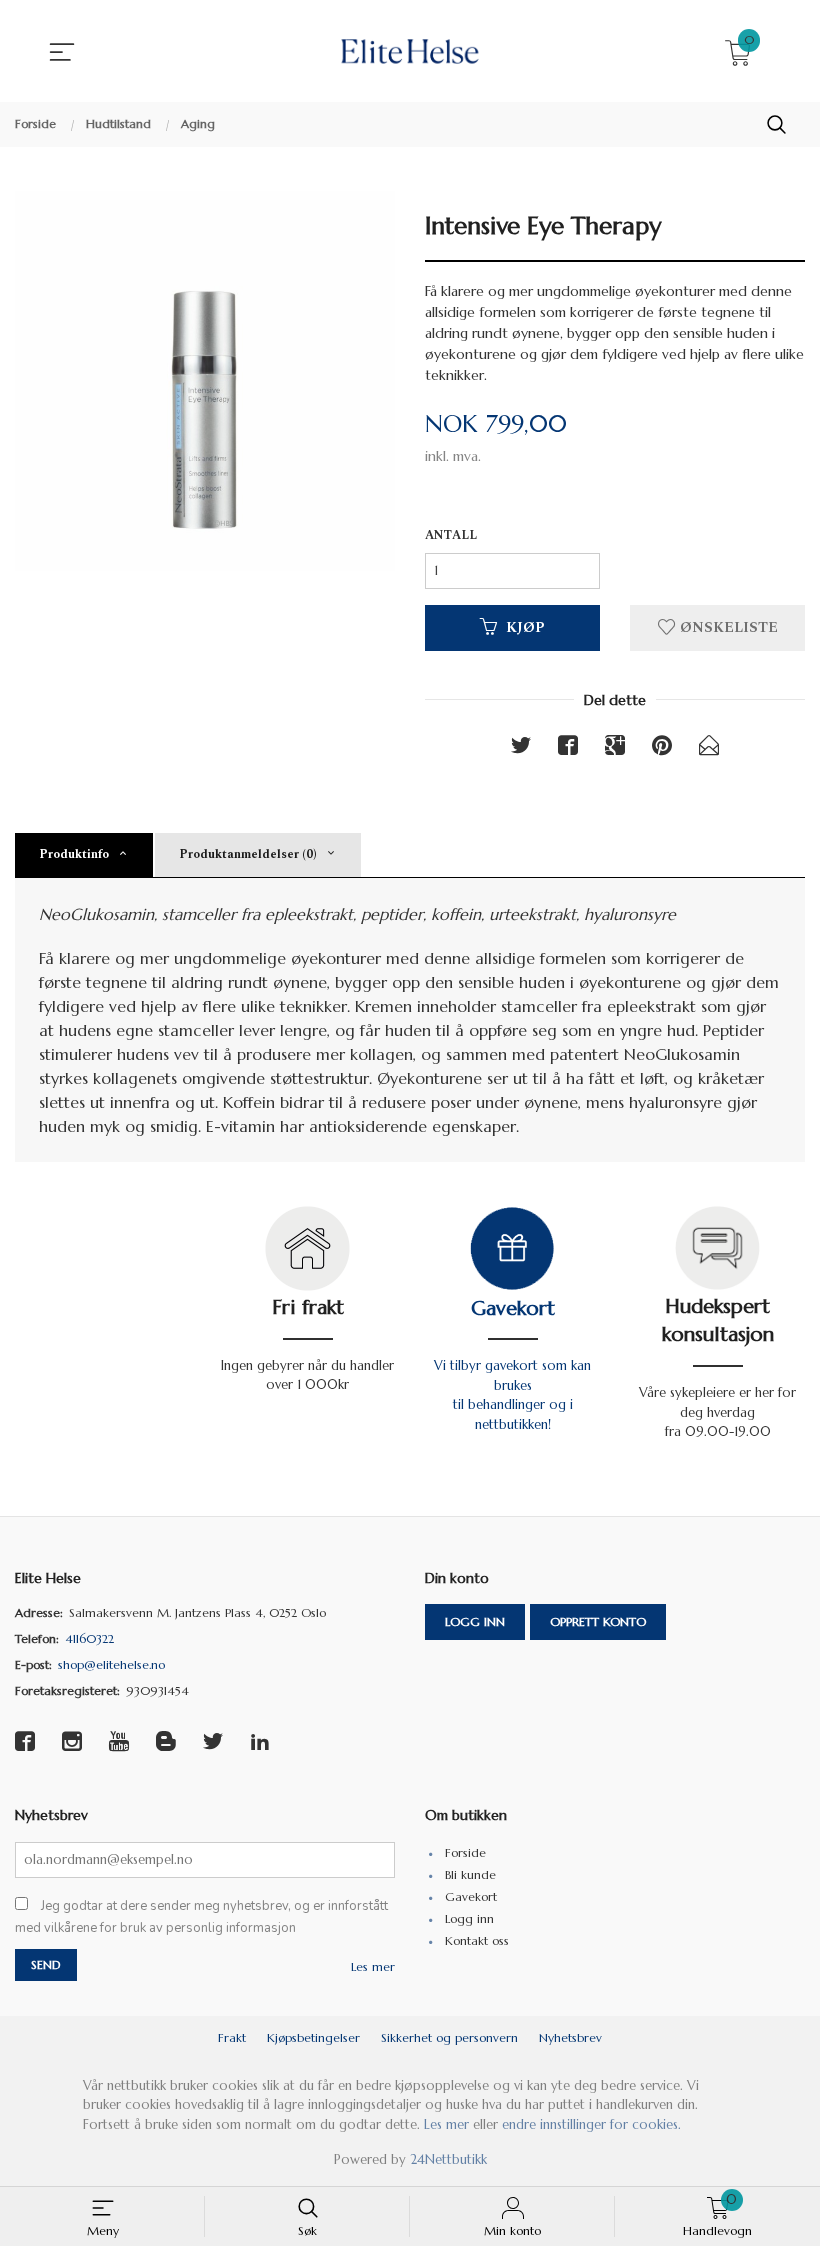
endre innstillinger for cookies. (591, 2124)
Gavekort (513, 1308)
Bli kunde (470, 1874)
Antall (451, 536)
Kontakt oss (477, 1940)
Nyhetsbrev (570, 2037)
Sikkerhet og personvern (449, 2037)
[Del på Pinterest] (662, 749)
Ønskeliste (727, 627)
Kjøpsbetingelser (313, 2037)
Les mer (373, 1966)
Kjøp (525, 627)
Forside (465, 1852)
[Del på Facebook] (568, 749)
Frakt (232, 2037)
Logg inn (475, 1621)
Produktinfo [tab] (74, 854)
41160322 (89, 1638)
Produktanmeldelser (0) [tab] (248, 854)
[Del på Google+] (615, 749)
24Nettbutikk (448, 2159)
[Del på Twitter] (521, 749)
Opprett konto (598, 1621)
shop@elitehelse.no (111, 1664)
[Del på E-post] (709, 749)
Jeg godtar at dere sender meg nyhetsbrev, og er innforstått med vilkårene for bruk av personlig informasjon (201, 1917)
